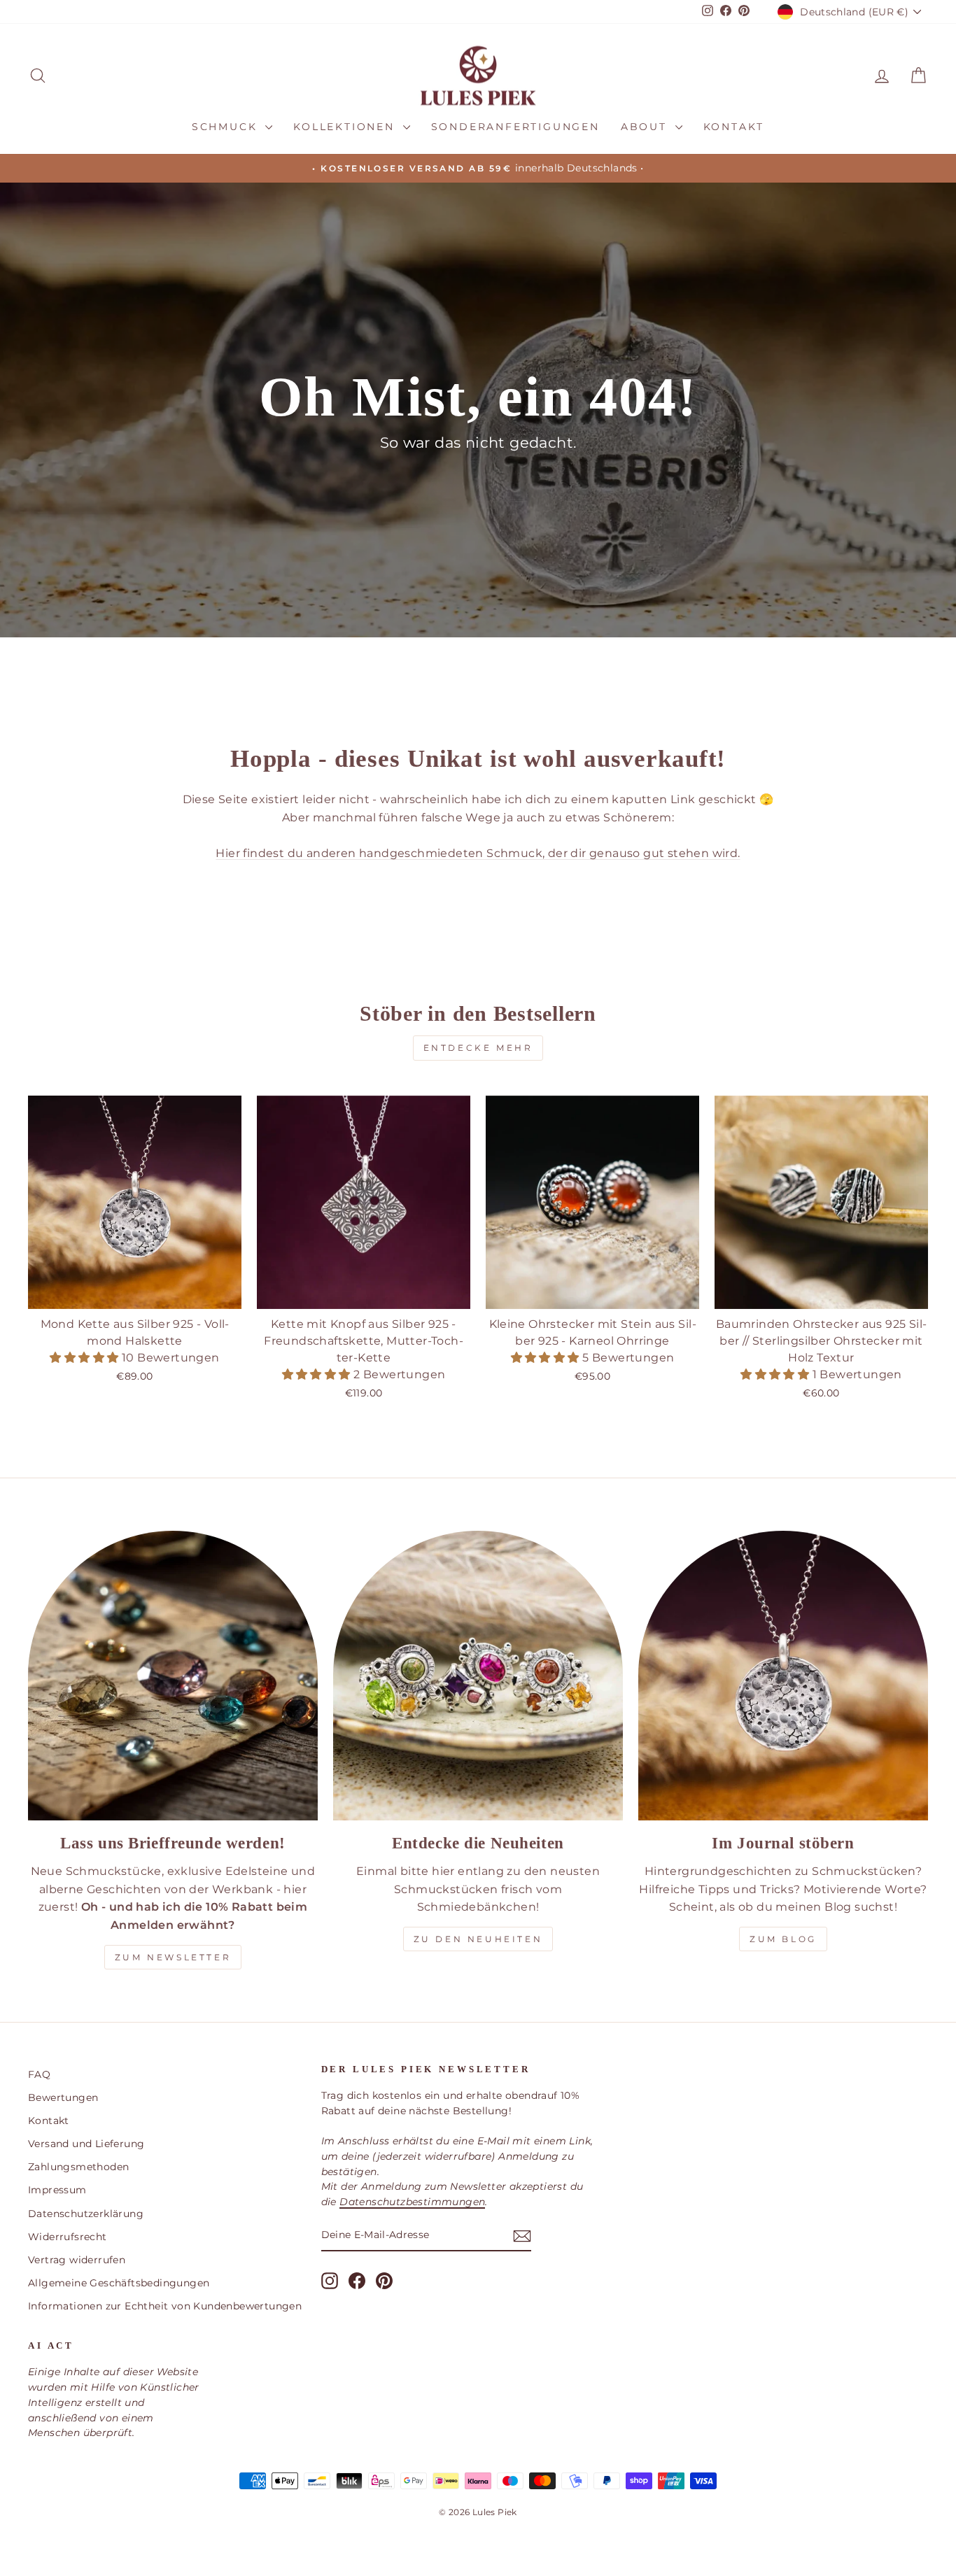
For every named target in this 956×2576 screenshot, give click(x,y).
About (646, 127)
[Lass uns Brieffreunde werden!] (173, 1676)
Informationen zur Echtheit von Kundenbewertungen (165, 2306)
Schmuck (227, 127)
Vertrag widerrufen (77, 2260)
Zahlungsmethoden (78, 2167)
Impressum (57, 2190)
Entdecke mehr (478, 1048)
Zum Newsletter (173, 1957)
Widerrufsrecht (68, 2237)
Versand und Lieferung (86, 2144)
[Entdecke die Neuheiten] (478, 1676)
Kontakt (734, 127)
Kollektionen (346, 127)
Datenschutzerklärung (86, 2214)
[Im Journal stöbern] (783, 1676)
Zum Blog (783, 1939)
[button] (85, 1358)
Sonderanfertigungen (515, 127)
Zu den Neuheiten (478, 1939)
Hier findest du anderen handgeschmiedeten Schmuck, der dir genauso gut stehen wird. (478, 853)
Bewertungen (63, 2097)
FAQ (39, 2074)
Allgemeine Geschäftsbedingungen (119, 2283)
